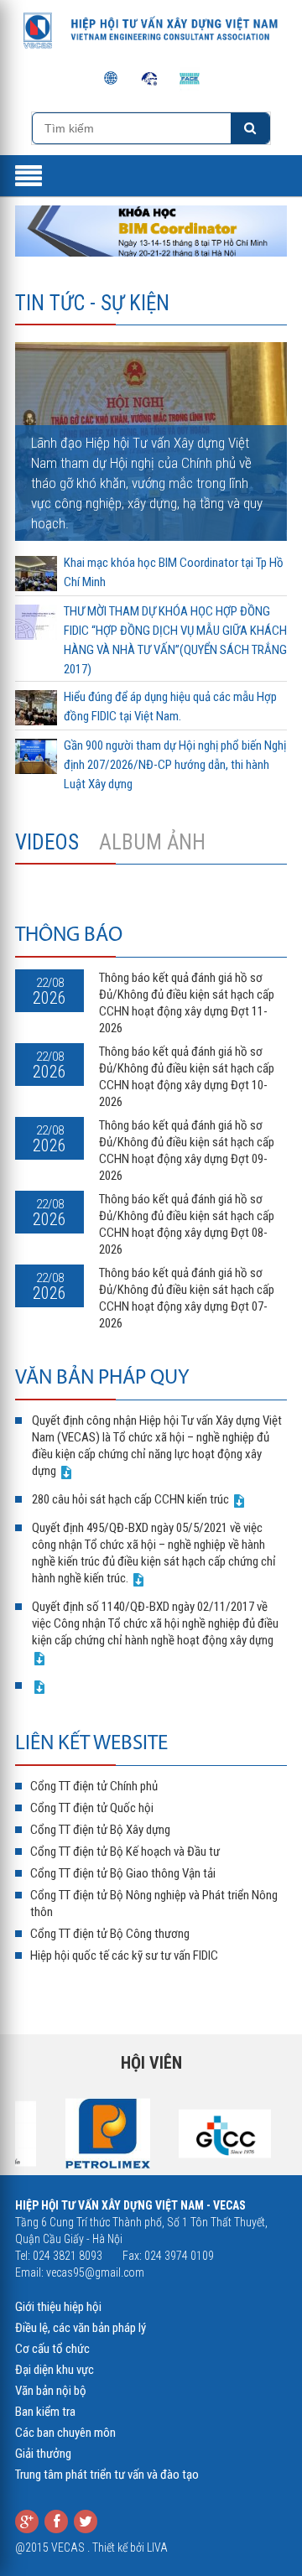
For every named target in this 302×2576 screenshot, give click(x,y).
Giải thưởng (43, 2454)
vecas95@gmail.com (95, 2272)
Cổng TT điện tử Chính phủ (94, 1786)
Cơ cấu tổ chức (52, 2349)
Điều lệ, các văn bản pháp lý (81, 2328)
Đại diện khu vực (55, 2370)
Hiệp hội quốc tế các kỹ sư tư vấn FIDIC (124, 1955)
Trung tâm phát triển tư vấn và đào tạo (107, 2475)
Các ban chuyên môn (65, 2433)
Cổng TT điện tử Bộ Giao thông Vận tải (123, 1873)
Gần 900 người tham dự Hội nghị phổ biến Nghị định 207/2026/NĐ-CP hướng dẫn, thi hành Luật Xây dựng (175, 765)
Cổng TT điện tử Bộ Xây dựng (100, 1830)
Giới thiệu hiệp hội (58, 2307)
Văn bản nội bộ (51, 2391)
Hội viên (151, 2063)
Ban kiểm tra (45, 2412)
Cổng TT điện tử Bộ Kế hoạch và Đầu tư (125, 1851)
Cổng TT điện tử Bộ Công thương (110, 1934)
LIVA (157, 2547)
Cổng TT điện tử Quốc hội (92, 1808)
